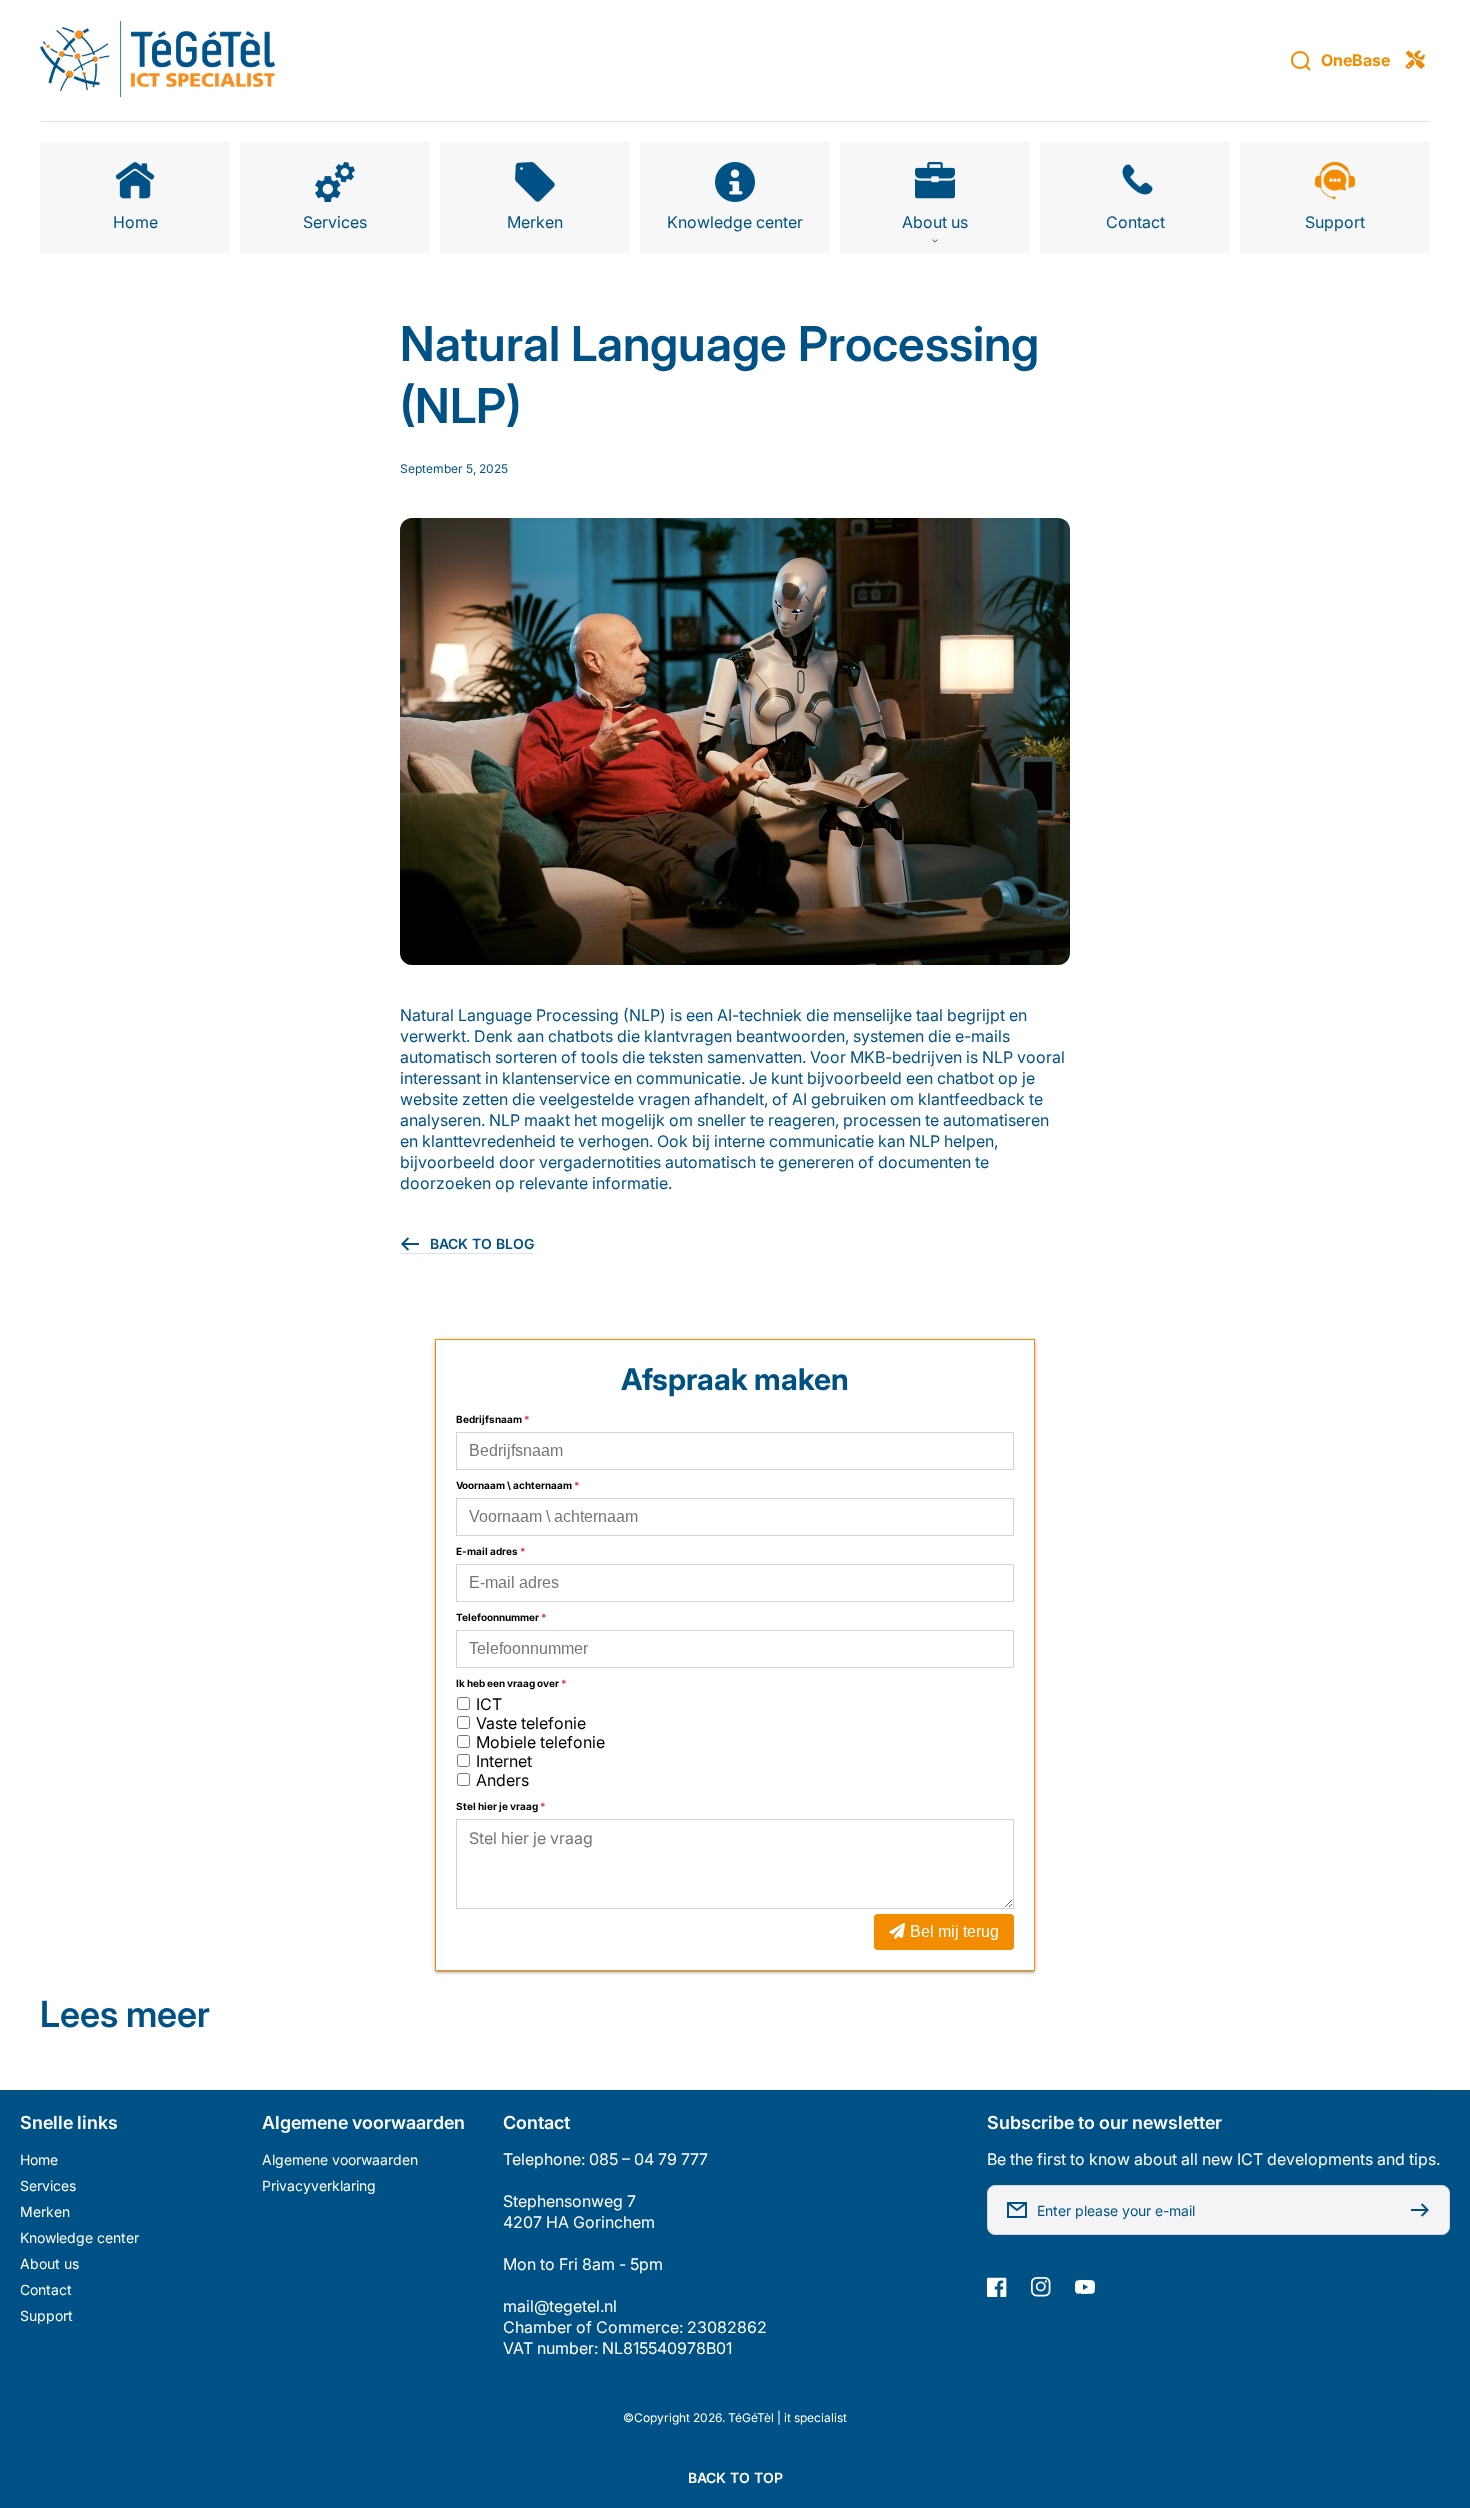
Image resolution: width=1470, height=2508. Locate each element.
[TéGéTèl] (158, 61)
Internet (504, 1761)
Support (46, 2315)
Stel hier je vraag (501, 1806)
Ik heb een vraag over (511, 1683)
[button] (935, 197)
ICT (489, 1704)
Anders (502, 1780)
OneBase (1355, 60)
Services (48, 2185)
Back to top (735, 2477)
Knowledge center (79, 2237)
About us (49, 2263)
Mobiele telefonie (540, 1742)
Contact (46, 2289)
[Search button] (1301, 61)
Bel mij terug (954, 1931)
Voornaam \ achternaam (518, 1485)
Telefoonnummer (501, 1617)
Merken (45, 2211)
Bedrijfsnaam (493, 1419)
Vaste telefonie (531, 1723)
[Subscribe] (1425, 2210)
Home (39, 2159)
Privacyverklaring (319, 2185)
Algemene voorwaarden (340, 2159)
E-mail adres (491, 1551)
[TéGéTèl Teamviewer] (1415, 61)
